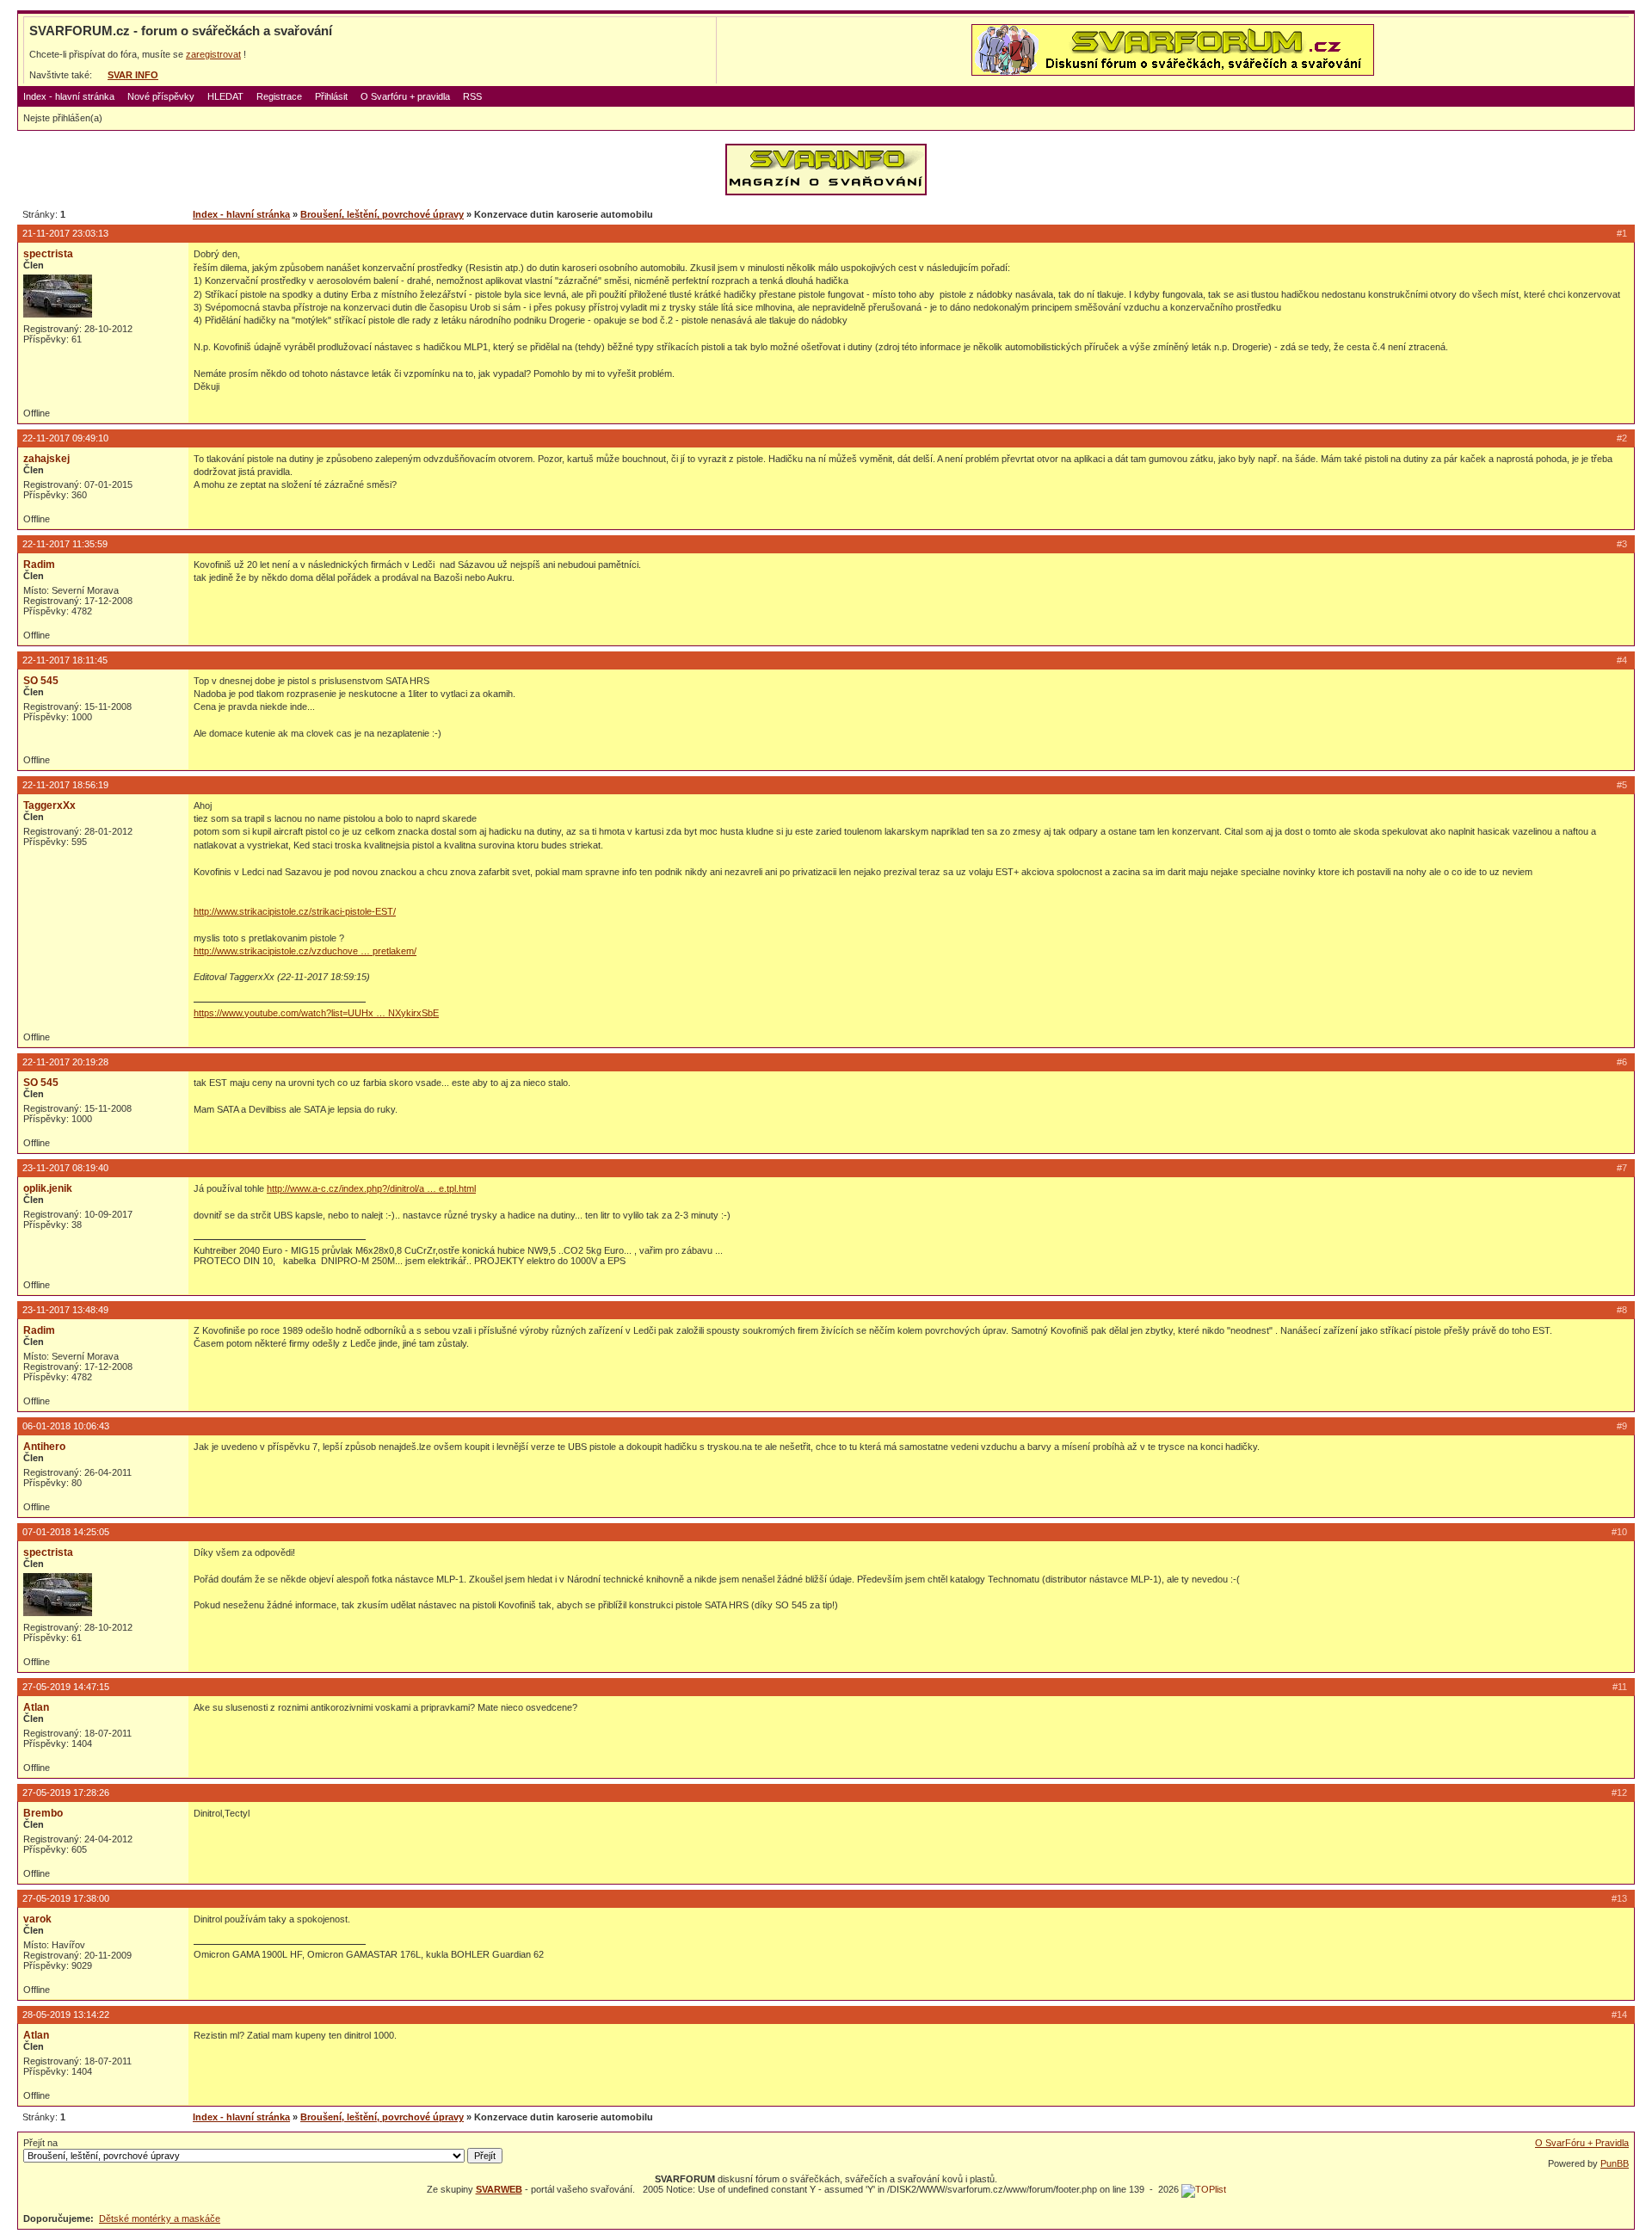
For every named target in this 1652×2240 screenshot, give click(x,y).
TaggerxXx (49, 805)
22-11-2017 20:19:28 (65, 1062)
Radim (39, 565)
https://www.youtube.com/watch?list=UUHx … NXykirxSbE (316, 1013)
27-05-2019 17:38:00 (66, 1898)
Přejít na (40, 2143)
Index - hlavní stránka (69, 96)
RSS (472, 96)
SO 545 (41, 681)
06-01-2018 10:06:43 (66, 1426)
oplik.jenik (48, 1188)
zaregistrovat (213, 54)
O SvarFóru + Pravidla (1582, 2143)
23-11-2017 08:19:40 (65, 1168)
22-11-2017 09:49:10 (65, 438)
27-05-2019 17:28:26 (66, 1793)
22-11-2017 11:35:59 (65, 544)
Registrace (279, 96)
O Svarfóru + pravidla (405, 96)
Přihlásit (331, 96)
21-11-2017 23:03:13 (65, 233)
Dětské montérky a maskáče (160, 2218)
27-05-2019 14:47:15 (66, 1687)
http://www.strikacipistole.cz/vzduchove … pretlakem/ (305, 951)
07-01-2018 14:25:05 (66, 1532)
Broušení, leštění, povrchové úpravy (382, 214)
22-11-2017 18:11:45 (65, 660)
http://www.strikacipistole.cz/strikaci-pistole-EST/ (295, 911)
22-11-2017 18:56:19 (65, 785)
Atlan (36, 1707)
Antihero (44, 1447)
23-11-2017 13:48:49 (65, 1310)
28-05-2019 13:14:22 (66, 2015)
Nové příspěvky (161, 96)
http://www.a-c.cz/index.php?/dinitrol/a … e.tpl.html (371, 1188)
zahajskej (46, 459)
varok (37, 1919)
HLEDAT (225, 96)
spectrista (48, 254)
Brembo (43, 1813)
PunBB (1615, 2163)
